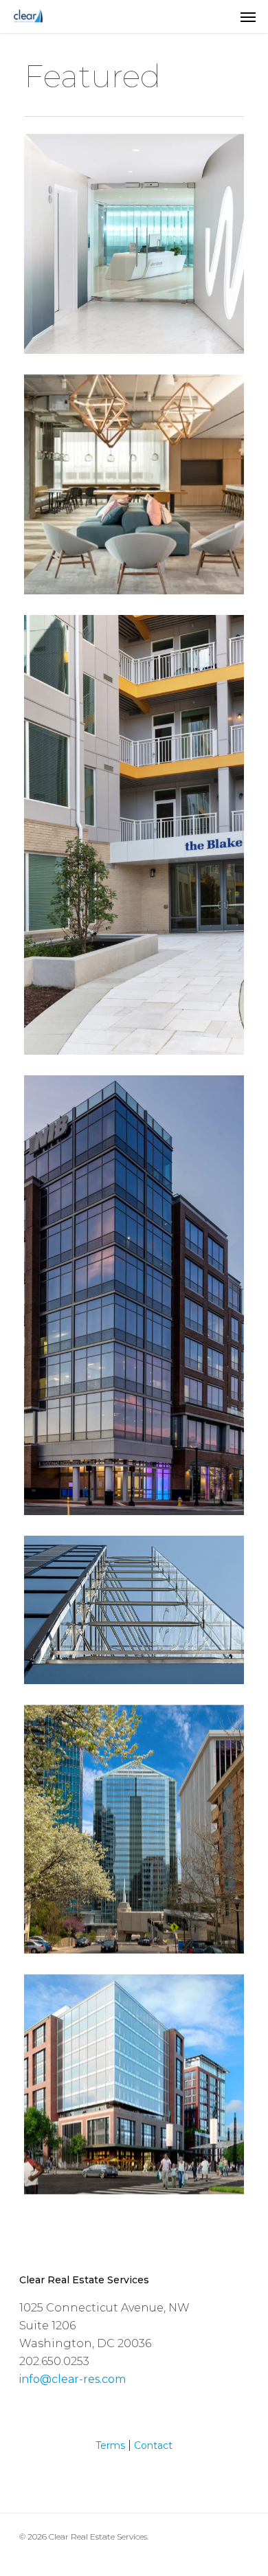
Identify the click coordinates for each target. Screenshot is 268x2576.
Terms (110, 2445)
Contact (153, 2445)
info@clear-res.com (72, 2379)
